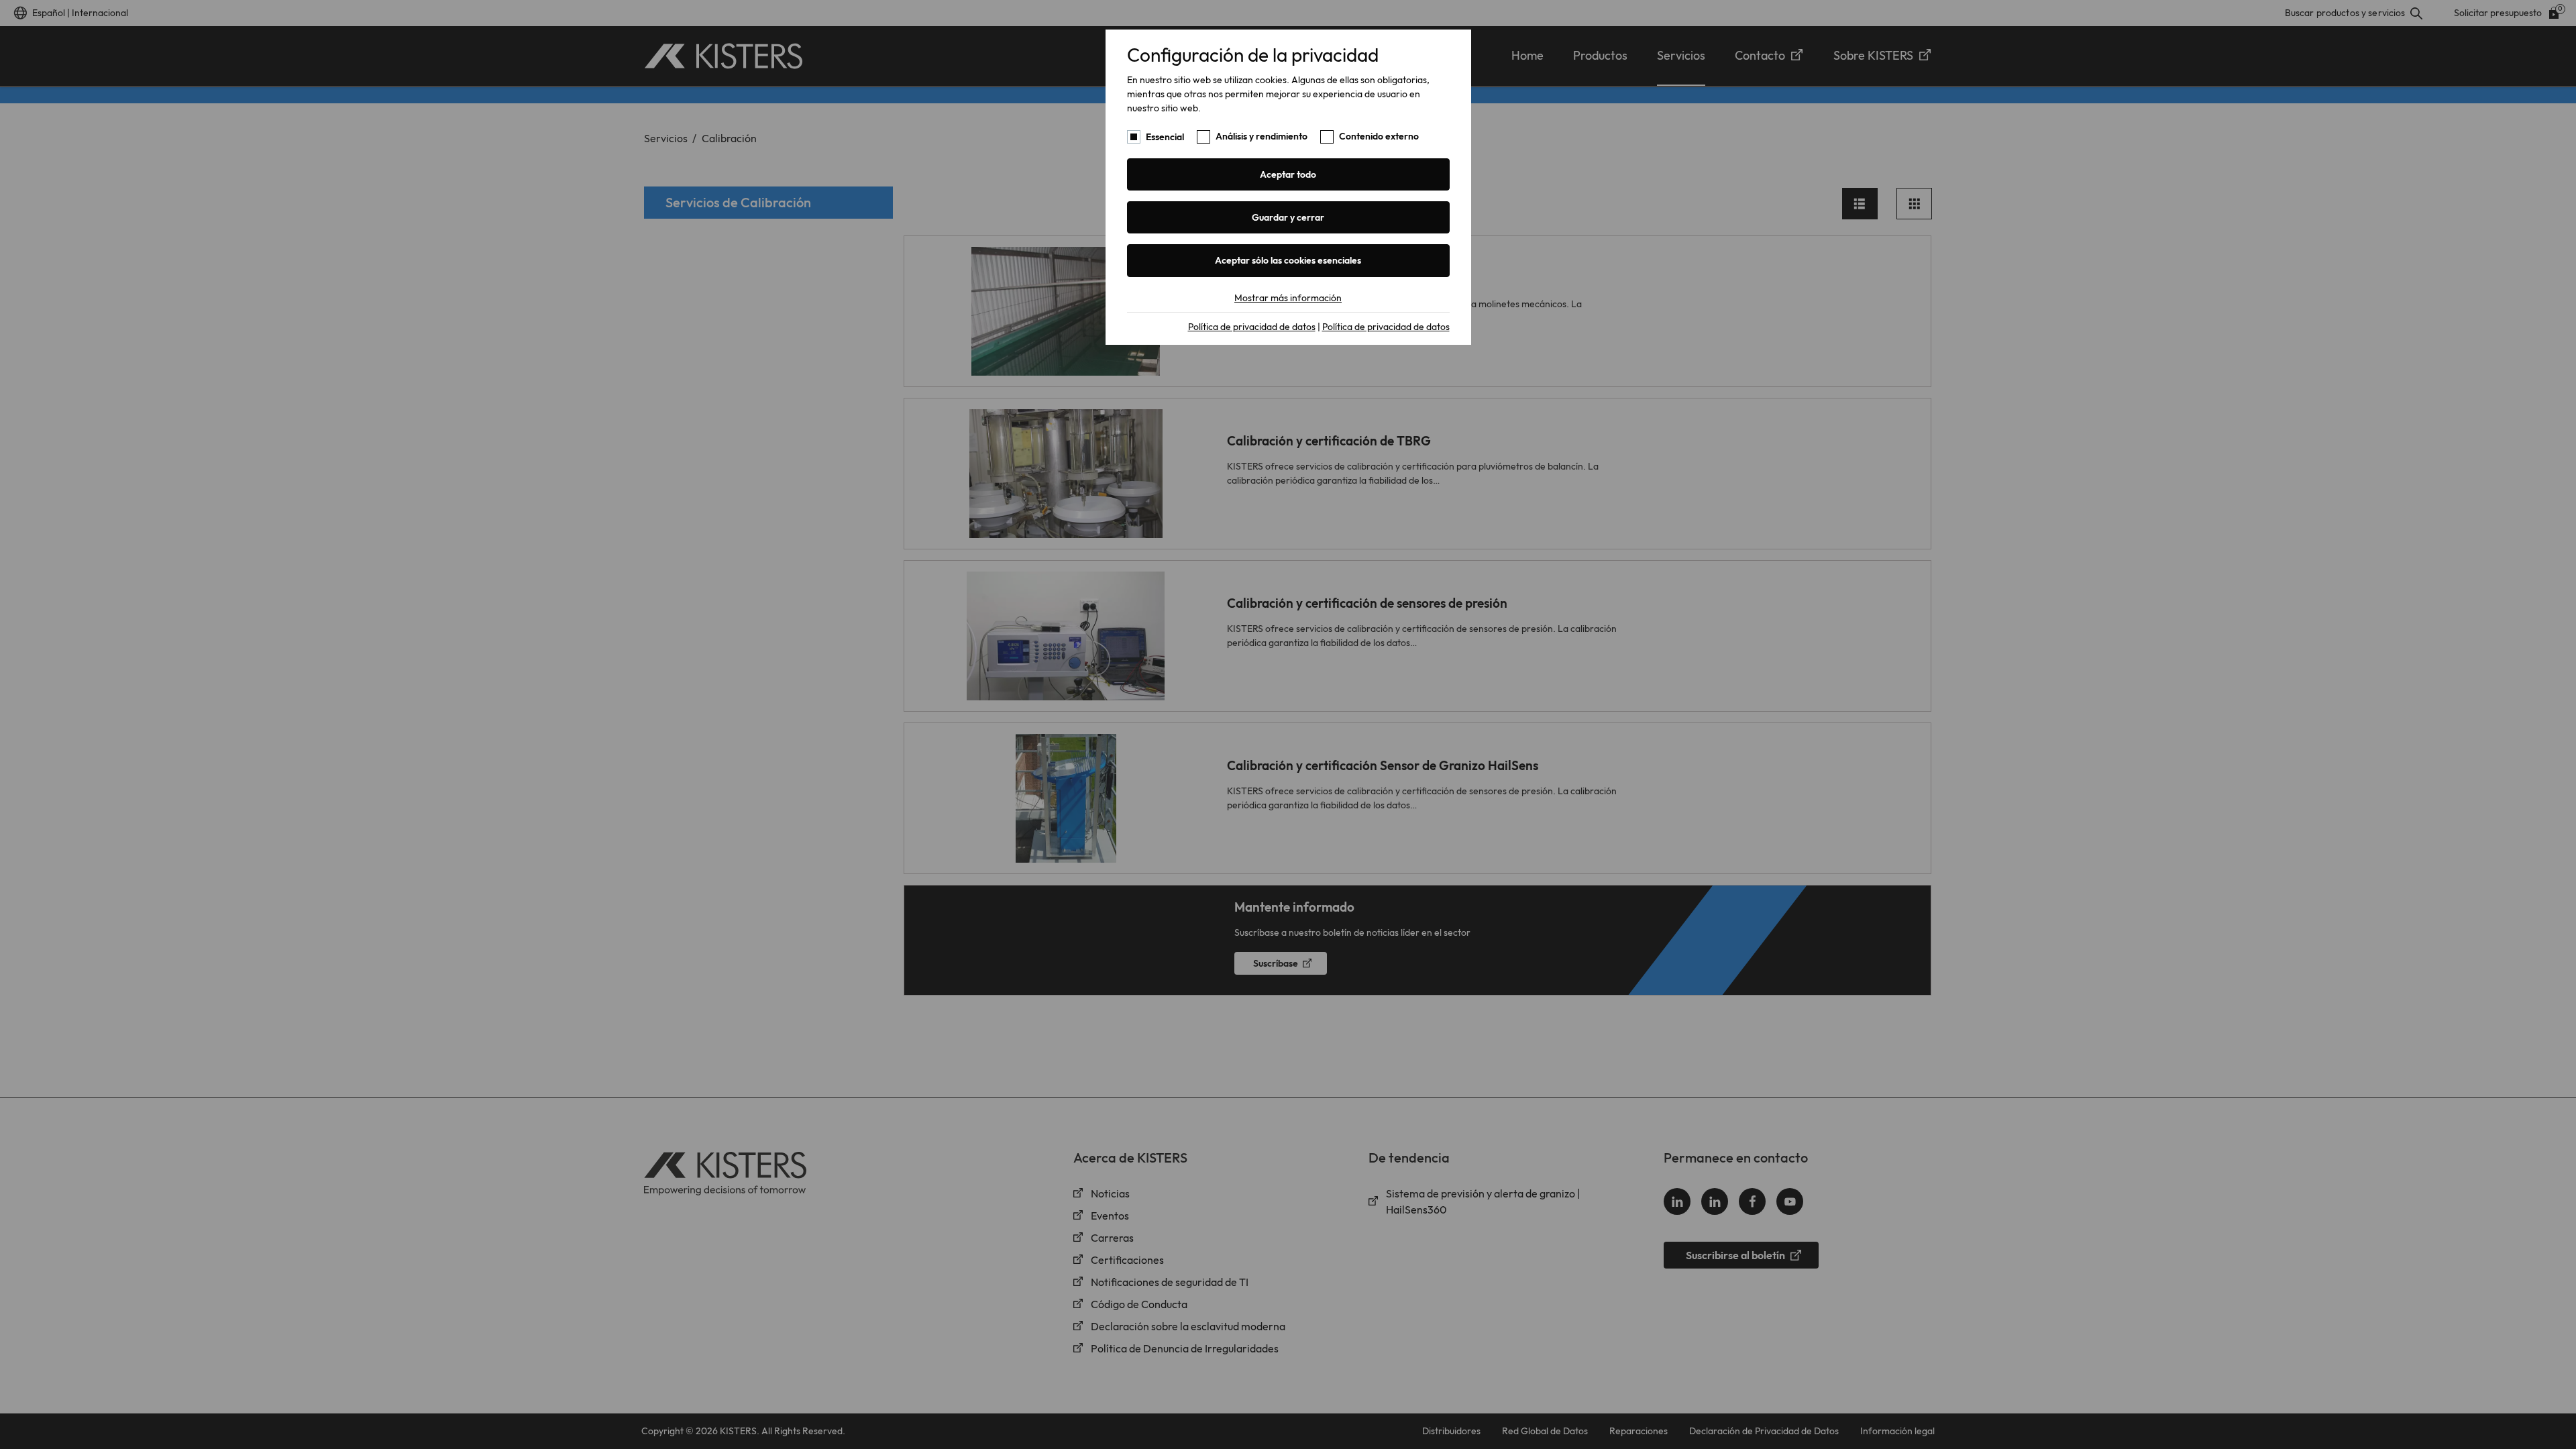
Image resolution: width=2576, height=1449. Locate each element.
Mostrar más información (1288, 298)
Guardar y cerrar (1288, 217)
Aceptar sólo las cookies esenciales (1288, 260)
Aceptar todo (1288, 174)
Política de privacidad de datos (1252, 327)
